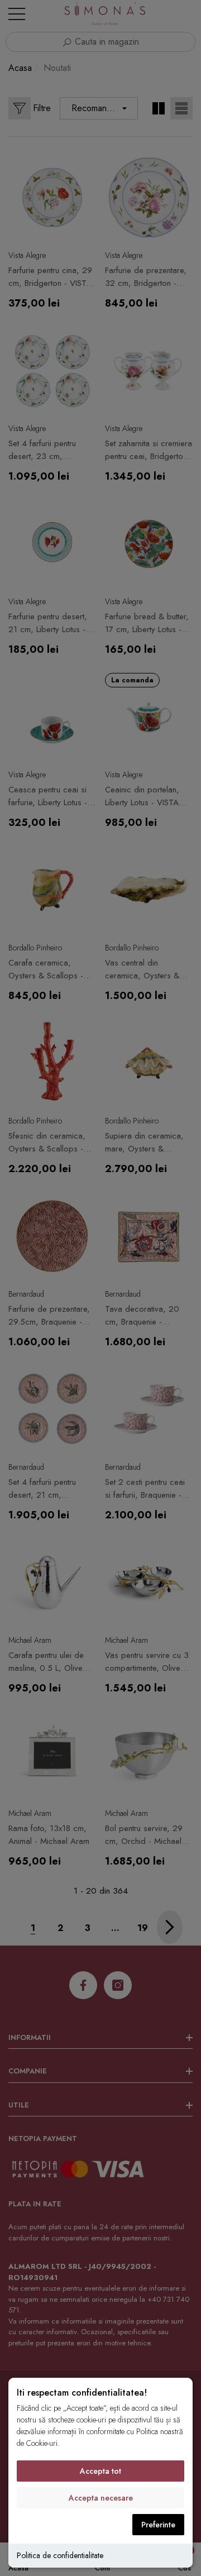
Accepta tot (100, 2471)
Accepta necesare (101, 2498)
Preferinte (158, 2525)
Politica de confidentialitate (60, 2555)
